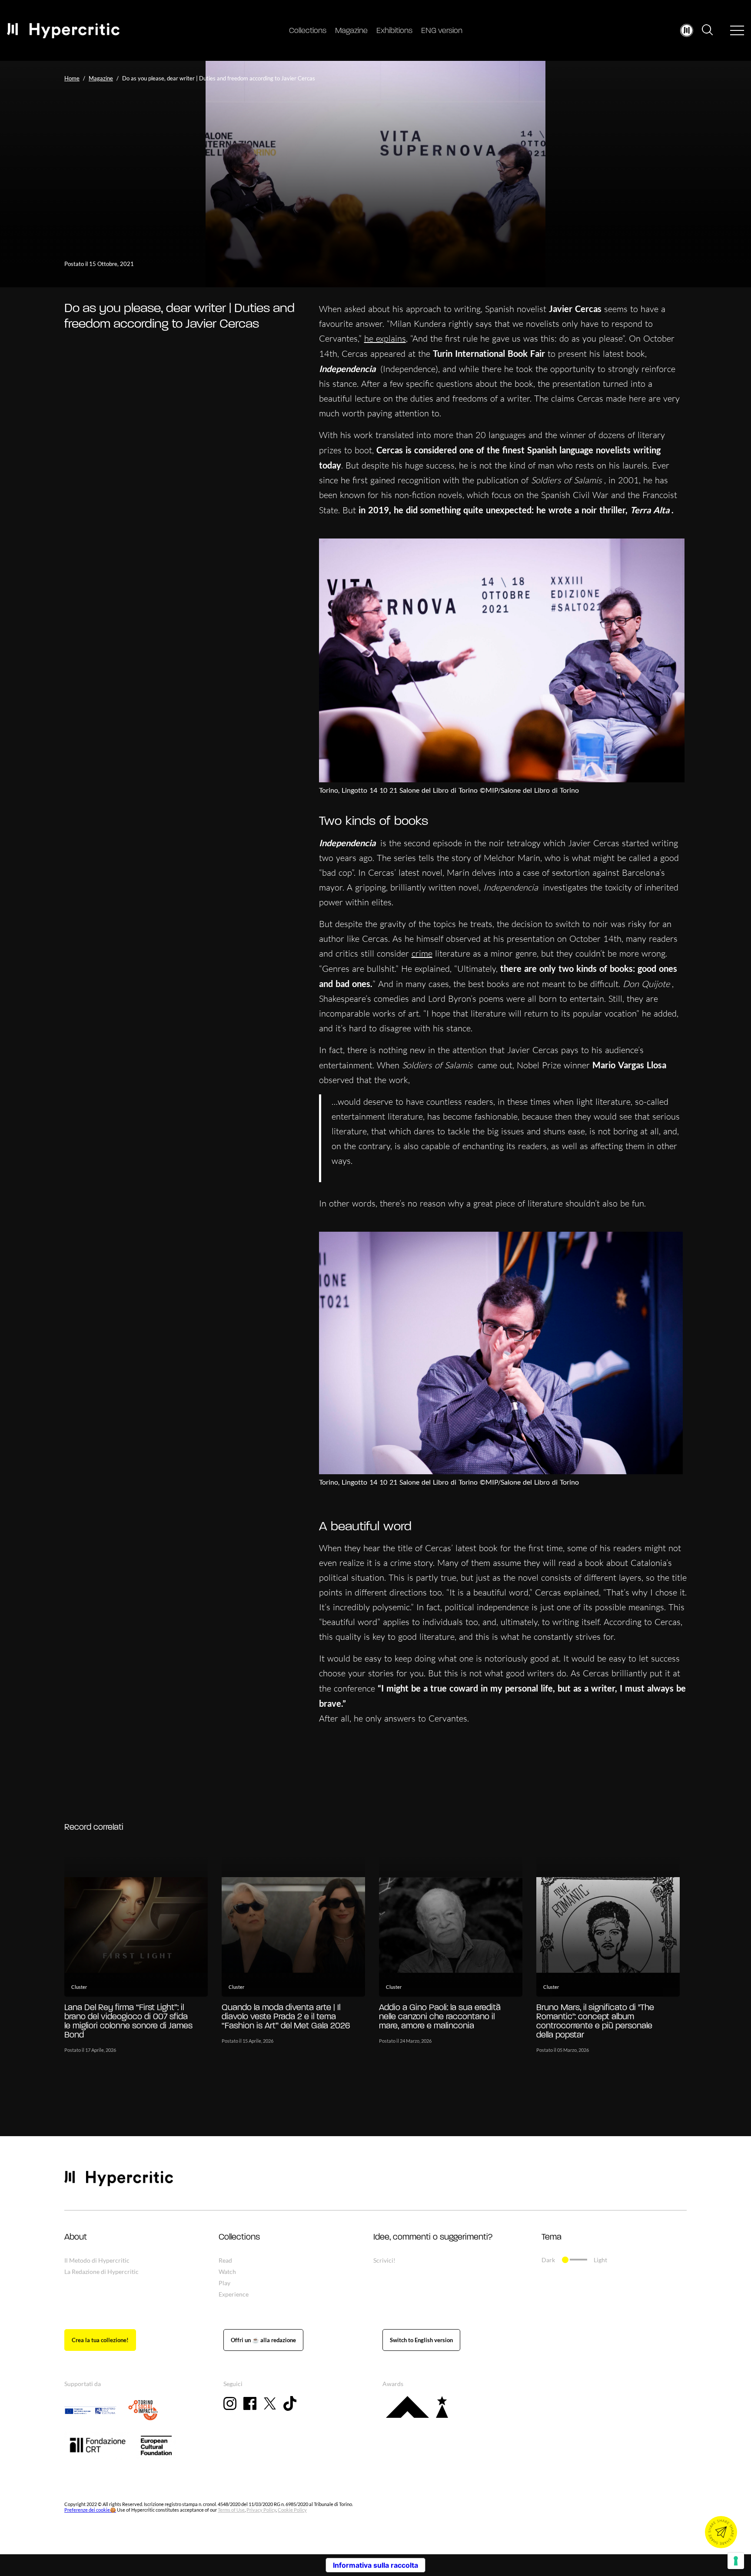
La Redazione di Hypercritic (101, 2272)
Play (224, 2283)
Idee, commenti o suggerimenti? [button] (433, 2237)
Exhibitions (394, 31)
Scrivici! (384, 2260)
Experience (234, 2294)
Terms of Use (231, 2510)
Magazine (351, 31)
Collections (308, 31)
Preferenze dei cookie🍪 (90, 2510)
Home (72, 78)
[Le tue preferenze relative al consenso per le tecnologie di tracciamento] (736, 2561)
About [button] (76, 2237)
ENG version (442, 31)
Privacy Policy (261, 2510)
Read (225, 2260)
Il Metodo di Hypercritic (97, 2260)
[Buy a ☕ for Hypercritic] (263, 2340)
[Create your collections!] (100, 2340)
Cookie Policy (292, 2510)
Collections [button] (239, 2237)
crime (422, 953)
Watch (227, 2272)
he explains (385, 338)
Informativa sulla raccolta (375, 2565)
